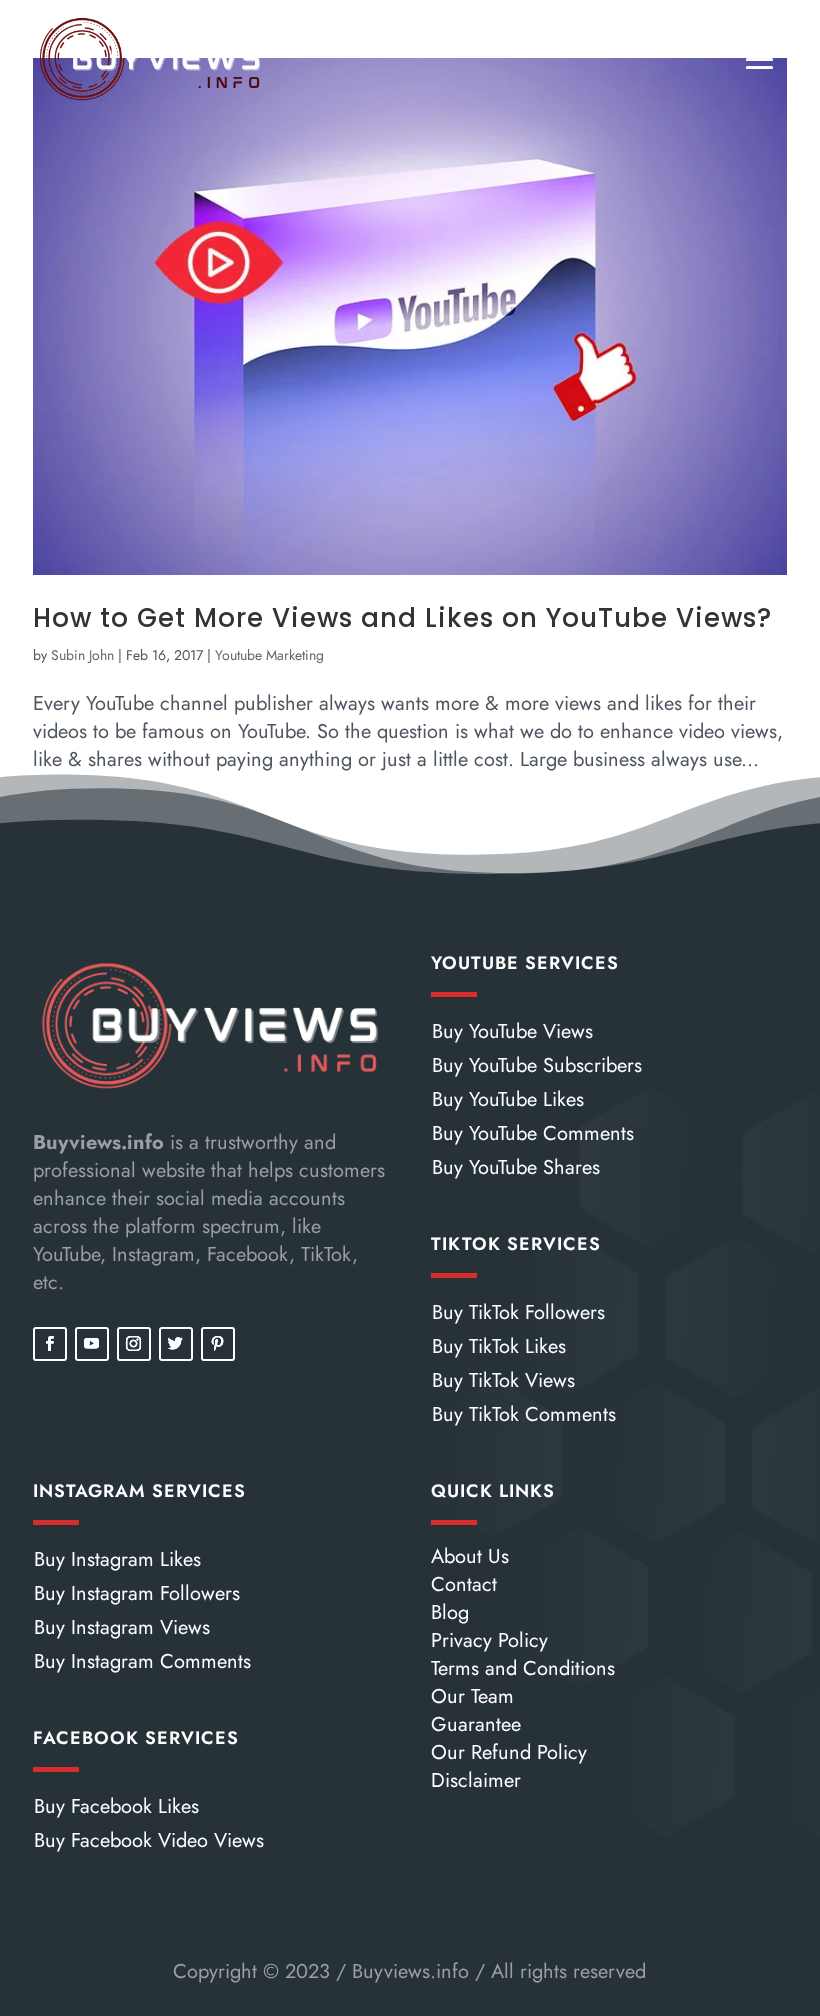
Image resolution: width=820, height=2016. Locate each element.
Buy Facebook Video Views (149, 1840)
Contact (464, 1584)
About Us (470, 1556)
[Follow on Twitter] (176, 1344)
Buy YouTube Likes (508, 1099)
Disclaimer (476, 1780)
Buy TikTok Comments (524, 1414)
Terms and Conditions (523, 1668)
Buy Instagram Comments (142, 1661)
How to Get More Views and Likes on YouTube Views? (402, 618)
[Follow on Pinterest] (218, 1344)
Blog (450, 1612)
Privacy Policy (489, 1640)
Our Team (472, 1696)
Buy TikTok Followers (518, 1312)
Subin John (82, 655)
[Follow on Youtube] (92, 1344)
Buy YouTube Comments (533, 1133)
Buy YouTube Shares (516, 1167)
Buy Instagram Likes (117, 1559)
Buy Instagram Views (122, 1627)
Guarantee (476, 1724)
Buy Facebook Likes (116, 1806)
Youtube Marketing (269, 655)
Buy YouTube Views (512, 1031)
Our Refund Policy (509, 1752)
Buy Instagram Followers (137, 1593)
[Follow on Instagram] (134, 1344)
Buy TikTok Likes (499, 1346)
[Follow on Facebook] (50, 1344)
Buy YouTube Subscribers (537, 1065)
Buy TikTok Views (503, 1380)
